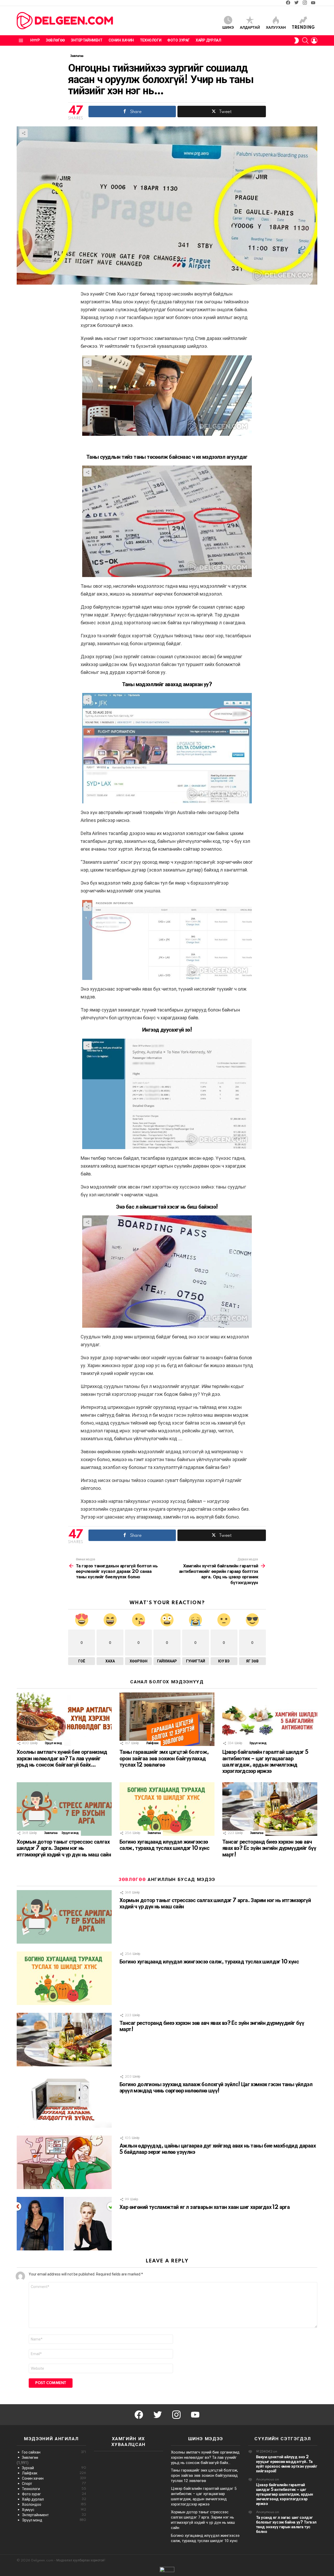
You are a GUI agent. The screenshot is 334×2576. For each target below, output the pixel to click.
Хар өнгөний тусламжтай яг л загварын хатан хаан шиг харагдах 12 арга (205, 2207)
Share (23, 133)
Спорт (54, 2484)
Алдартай (250, 28)
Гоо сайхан (54, 2452)
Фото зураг (178, 40)
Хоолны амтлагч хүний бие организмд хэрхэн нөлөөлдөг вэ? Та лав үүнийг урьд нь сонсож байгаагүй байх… (62, 1758)
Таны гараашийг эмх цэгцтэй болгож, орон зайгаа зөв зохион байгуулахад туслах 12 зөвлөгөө (164, 1758)
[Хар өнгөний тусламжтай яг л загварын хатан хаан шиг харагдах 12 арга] (64, 2224)
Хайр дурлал (208, 40)
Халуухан (276, 28)
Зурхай (54, 2468)
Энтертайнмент (87, 40)
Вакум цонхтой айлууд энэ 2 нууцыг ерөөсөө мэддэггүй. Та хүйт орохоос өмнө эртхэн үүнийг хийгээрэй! (287, 2464)
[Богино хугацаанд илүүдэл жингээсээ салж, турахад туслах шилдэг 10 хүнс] (167, 1809)
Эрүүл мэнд (53, 1743)
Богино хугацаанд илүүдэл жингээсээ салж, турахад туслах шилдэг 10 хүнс (209, 1962)
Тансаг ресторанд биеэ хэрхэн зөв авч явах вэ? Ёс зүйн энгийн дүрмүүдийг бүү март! (269, 1848)
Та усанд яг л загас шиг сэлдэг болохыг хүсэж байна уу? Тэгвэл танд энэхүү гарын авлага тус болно (286, 2525)
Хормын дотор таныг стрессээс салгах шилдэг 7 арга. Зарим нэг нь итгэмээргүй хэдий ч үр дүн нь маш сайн (64, 1848)
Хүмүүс (54, 2510)
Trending (303, 28)
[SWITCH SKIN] (296, 40)
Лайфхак (152, 1743)
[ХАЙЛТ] (305, 40)
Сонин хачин (121, 40)
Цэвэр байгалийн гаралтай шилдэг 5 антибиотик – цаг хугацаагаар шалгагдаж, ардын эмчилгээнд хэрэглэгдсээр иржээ (285, 2494)
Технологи (151, 40)
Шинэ (228, 28)
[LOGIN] (314, 40)
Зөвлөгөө (55, 40)
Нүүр (35, 40)
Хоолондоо (54, 2504)
